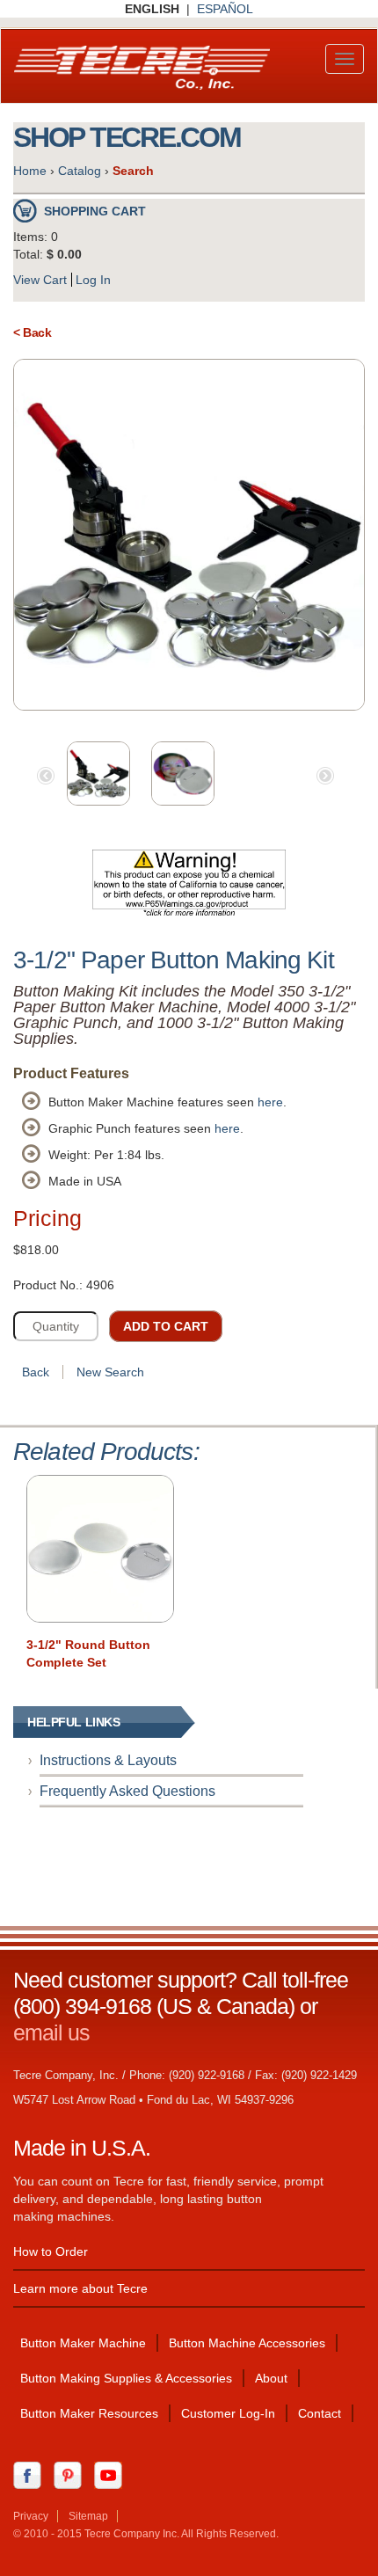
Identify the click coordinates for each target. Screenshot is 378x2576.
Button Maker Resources (89, 2413)
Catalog (80, 171)
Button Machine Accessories (247, 2343)
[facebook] (32, 2475)
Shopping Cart (95, 211)
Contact (320, 2413)
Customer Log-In (228, 2413)
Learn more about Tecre (80, 2288)
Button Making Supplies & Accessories (126, 2378)
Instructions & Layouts (108, 1760)
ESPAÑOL (225, 9)
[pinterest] (72, 2475)
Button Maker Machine (83, 2343)
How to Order (51, 2251)
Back (36, 1372)
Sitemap (88, 2516)
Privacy (31, 2516)
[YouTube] (113, 2475)
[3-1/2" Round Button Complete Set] (100, 1549)
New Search (110, 1372)
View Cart (40, 280)
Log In (93, 280)
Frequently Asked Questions (127, 1791)
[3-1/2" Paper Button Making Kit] (189, 535)
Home (30, 171)
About (271, 2378)
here (270, 1102)
